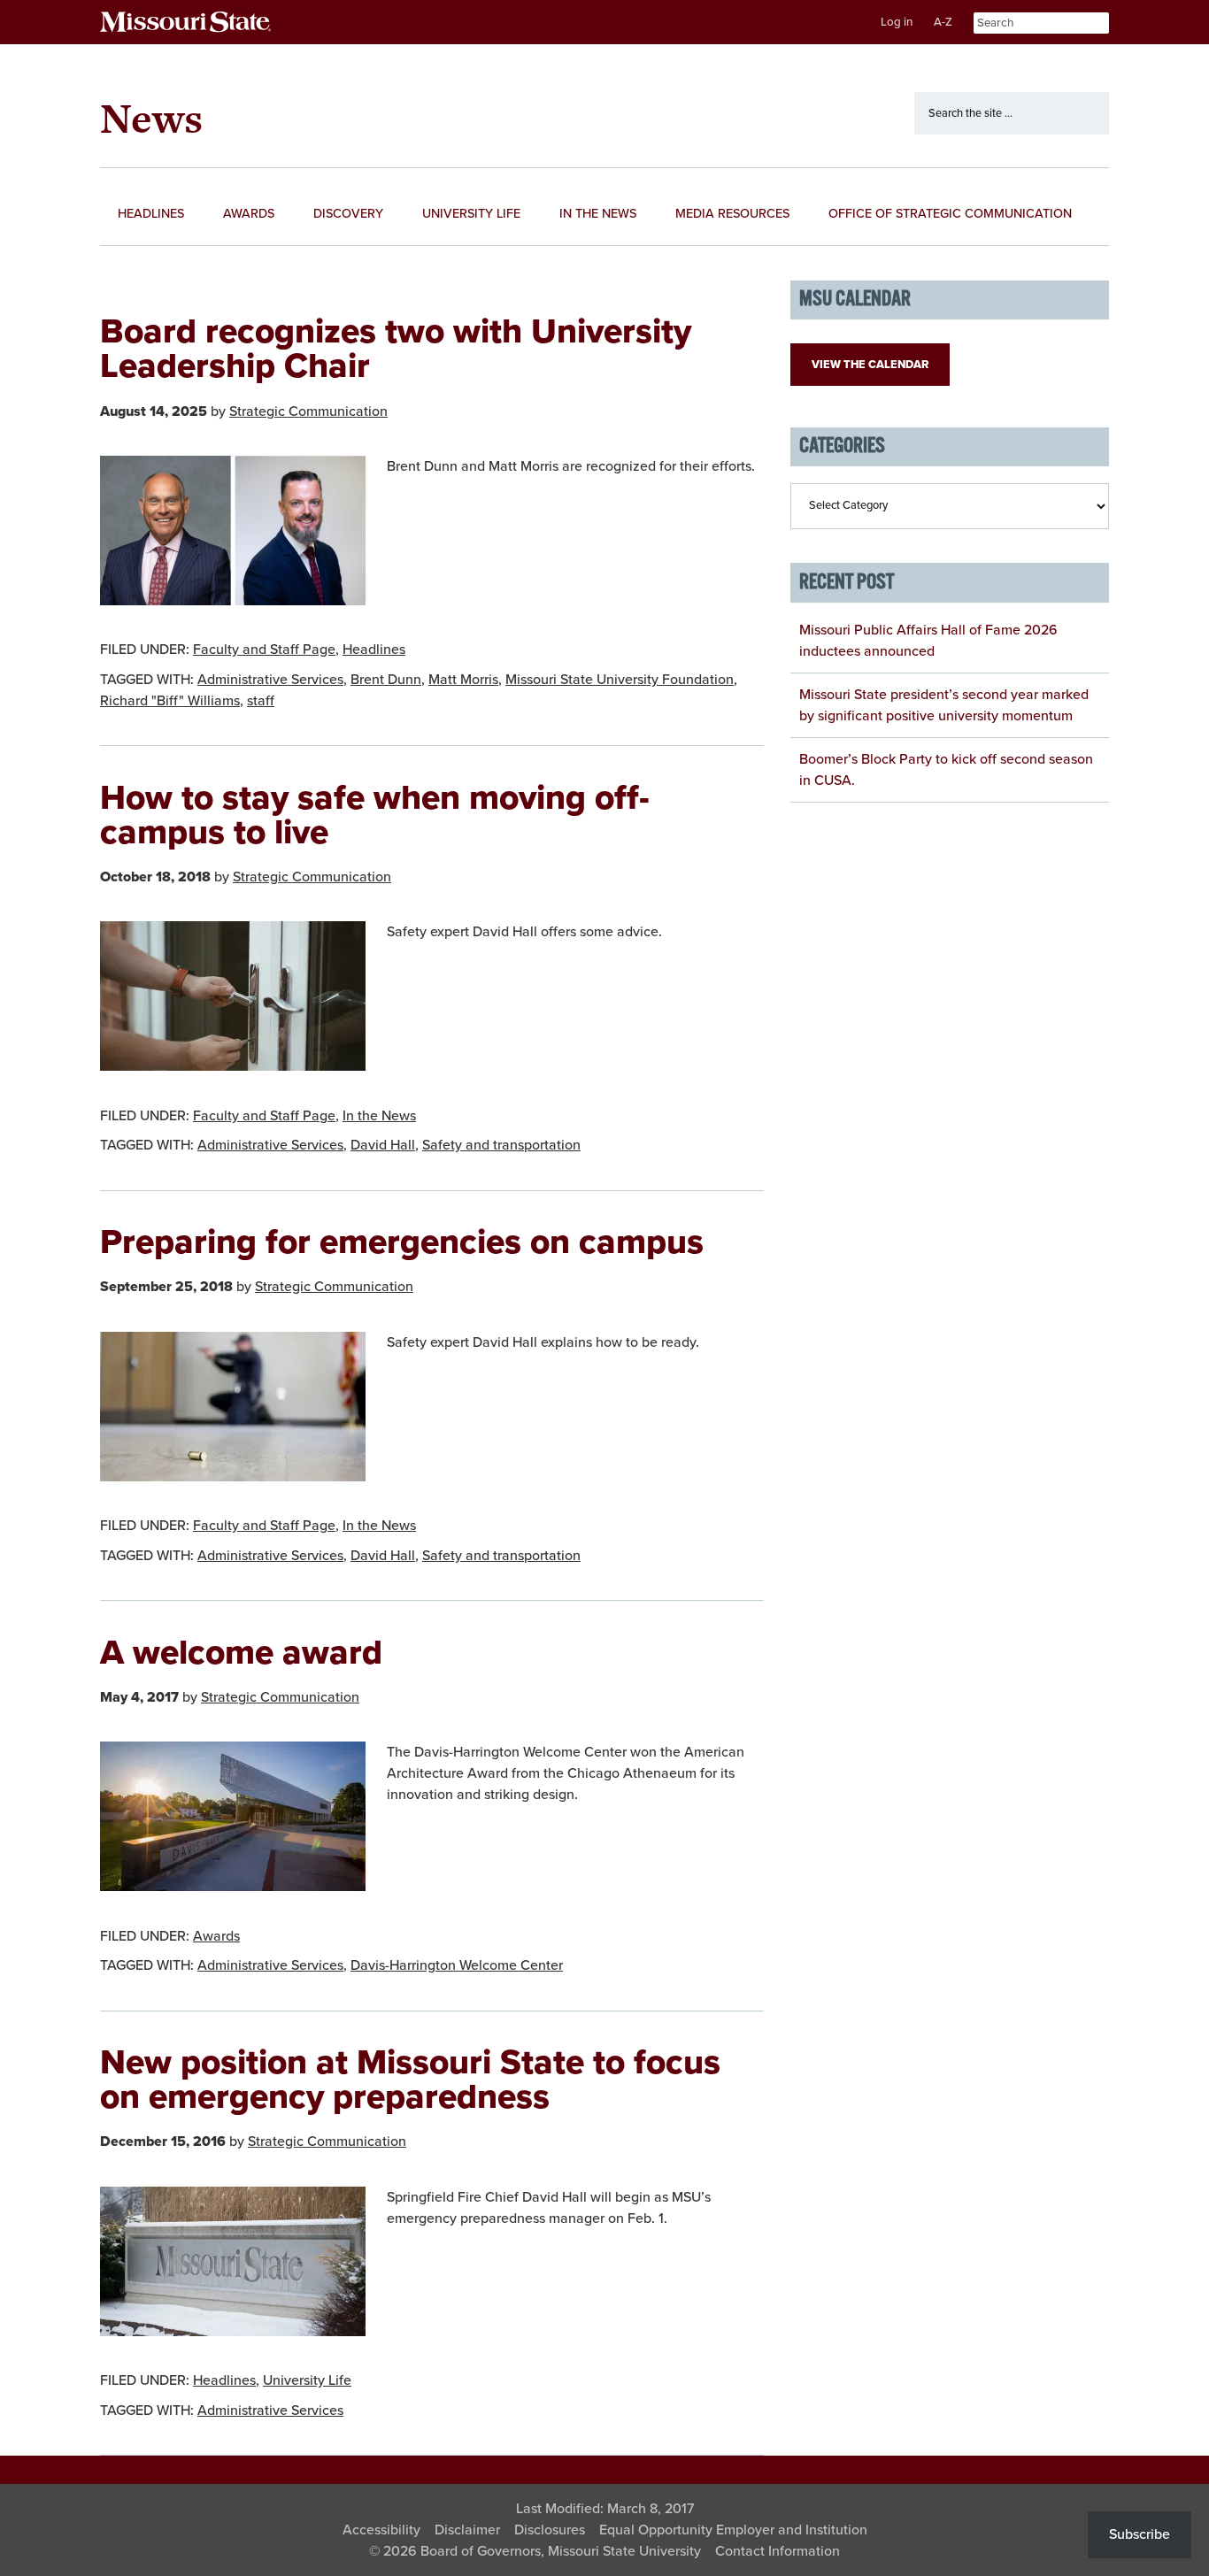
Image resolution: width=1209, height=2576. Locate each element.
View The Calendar (870, 365)
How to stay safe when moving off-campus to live (375, 815)
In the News (379, 1116)
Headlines (374, 650)
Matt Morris (463, 680)
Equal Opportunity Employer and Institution (733, 2530)
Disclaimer (467, 2530)
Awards (216, 1936)
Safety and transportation (501, 1145)
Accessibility (381, 2530)
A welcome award (241, 1653)
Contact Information (778, 2551)
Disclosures (550, 2530)
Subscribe (1140, 2534)
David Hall (383, 1145)
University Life (307, 2380)
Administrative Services (270, 680)
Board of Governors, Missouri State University (561, 2551)
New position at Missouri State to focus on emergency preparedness (410, 2080)
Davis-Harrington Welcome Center (457, 1965)
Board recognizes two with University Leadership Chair (396, 349)
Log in (897, 22)
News (151, 118)
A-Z (943, 22)
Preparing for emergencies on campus (402, 1242)
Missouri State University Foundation (620, 680)
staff (261, 701)
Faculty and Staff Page (264, 650)
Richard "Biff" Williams (170, 701)
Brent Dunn (386, 680)
